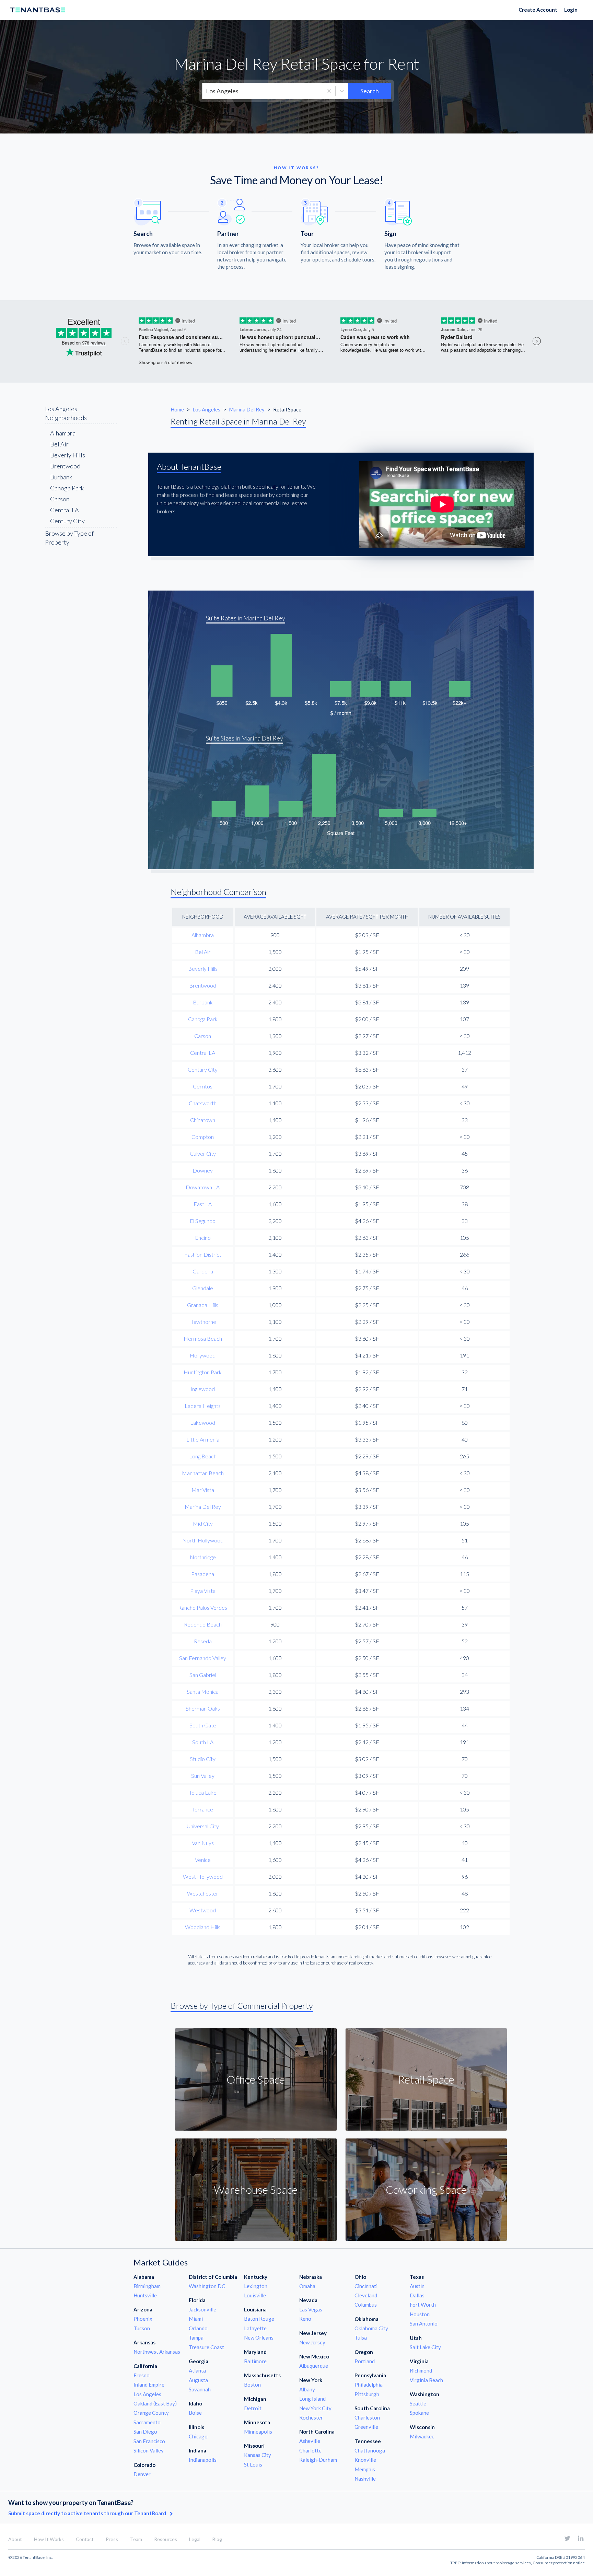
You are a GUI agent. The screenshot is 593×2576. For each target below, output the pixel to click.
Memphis (365, 2469)
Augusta (198, 2380)
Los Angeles (207, 409)
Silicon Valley (149, 2450)
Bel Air (59, 444)
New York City (315, 2408)
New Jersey (312, 2342)
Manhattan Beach (203, 1473)
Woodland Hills (203, 1927)
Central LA (65, 510)
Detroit (253, 2408)
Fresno (142, 2375)
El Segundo (203, 1221)
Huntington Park (203, 1372)
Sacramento (147, 2422)
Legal (195, 2539)
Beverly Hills (68, 455)
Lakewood (203, 1423)
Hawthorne (203, 1322)
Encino (203, 1238)
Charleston (367, 2417)
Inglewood (203, 1389)
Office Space (256, 2079)
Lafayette (255, 2328)
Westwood (203, 1910)
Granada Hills (203, 1305)
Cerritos (203, 1086)
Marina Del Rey (247, 409)
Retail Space (426, 2079)
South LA (203, 1742)
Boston (252, 2385)
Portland (365, 2361)
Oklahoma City (371, 2328)
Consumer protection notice (559, 2563)
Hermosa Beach (203, 1338)
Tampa (196, 2338)
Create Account (538, 10)
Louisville (255, 2295)
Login (571, 10)
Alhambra (63, 433)
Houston (420, 2314)
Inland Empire (149, 2385)
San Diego (145, 2432)
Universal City (203, 1826)
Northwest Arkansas (157, 2352)
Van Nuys (203, 1843)
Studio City (203, 1759)
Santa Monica (203, 1692)
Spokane (419, 2413)
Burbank (61, 477)
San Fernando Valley (203, 1658)
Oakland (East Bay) (155, 2403)
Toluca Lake (203, 1792)
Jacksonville (202, 2309)
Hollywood (203, 1355)
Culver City (203, 1153)
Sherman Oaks (203, 1708)
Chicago (198, 2436)
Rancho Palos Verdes (203, 1607)
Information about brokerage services (496, 2563)
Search (370, 91)
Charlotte (310, 2450)
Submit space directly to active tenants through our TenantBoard (88, 2513)
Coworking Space (426, 2189)
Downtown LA (203, 1187)
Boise (195, 2413)
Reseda (203, 1641)
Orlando (198, 2328)
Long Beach (203, 1456)
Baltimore (255, 2361)
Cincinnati (366, 2286)
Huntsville (145, 2295)
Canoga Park (67, 488)
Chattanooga (370, 2450)
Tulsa (361, 2338)
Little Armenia (203, 1439)
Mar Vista (203, 1490)
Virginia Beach (426, 2380)
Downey (203, 1170)
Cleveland (366, 2295)
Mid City (203, 1523)
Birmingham (147, 2286)
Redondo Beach (203, 1624)
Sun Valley (203, 1776)
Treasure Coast (206, 2347)
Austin (417, 2286)
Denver (142, 2474)
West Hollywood (203, 1876)
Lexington (256, 2286)
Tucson (142, 2328)
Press (112, 2539)
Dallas (417, 2295)
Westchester (203, 1893)
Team (136, 2539)
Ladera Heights (203, 1406)
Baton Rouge (259, 2319)
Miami (196, 2319)
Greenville (366, 2427)
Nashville (365, 2479)
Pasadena (203, 1574)
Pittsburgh (367, 2394)
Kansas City (258, 2455)
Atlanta (197, 2370)
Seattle (418, 2403)
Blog (217, 2539)
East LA (203, 1204)
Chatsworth (203, 1103)
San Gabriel (203, 1675)
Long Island (312, 2399)
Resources (166, 2539)
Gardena (203, 1271)
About (15, 2539)
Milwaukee (422, 2436)
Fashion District (203, 1254)
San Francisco (149, 2441)
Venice (203, 1860)
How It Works (49, 2539)
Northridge (203, 1557)
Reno (305, 2319)
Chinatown (203, 1120)
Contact (85, 2539)
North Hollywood (203, 1540)
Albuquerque (314, 2366)
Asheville (310, 2441)
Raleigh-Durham (318, 2460)
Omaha (307, 2286)
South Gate (203, 1725)
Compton (203, 1137)
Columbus (366, 2305)
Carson (60, 499)
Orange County (151, 2413)
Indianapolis (203, 2460)
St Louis (253, 2464)
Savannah (200, 2389)
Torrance (203, 1809)
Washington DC (207, 2286)
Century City (67, 521)
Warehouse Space (256, 2189)
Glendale (203, 1288)
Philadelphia (369, 2385)
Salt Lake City (425, 2347)
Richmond (421, 2370)
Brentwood (65, 466)
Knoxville (365, 2460)
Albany (307, 2389)
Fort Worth (423, 2305)
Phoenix (143, 2319)
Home (177, 409)
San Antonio (424, 2323)
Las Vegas (311, 2309)
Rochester (311, 2417)
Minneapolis (258, 2432)
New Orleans (259, 2338)
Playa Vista (203, 1591)
